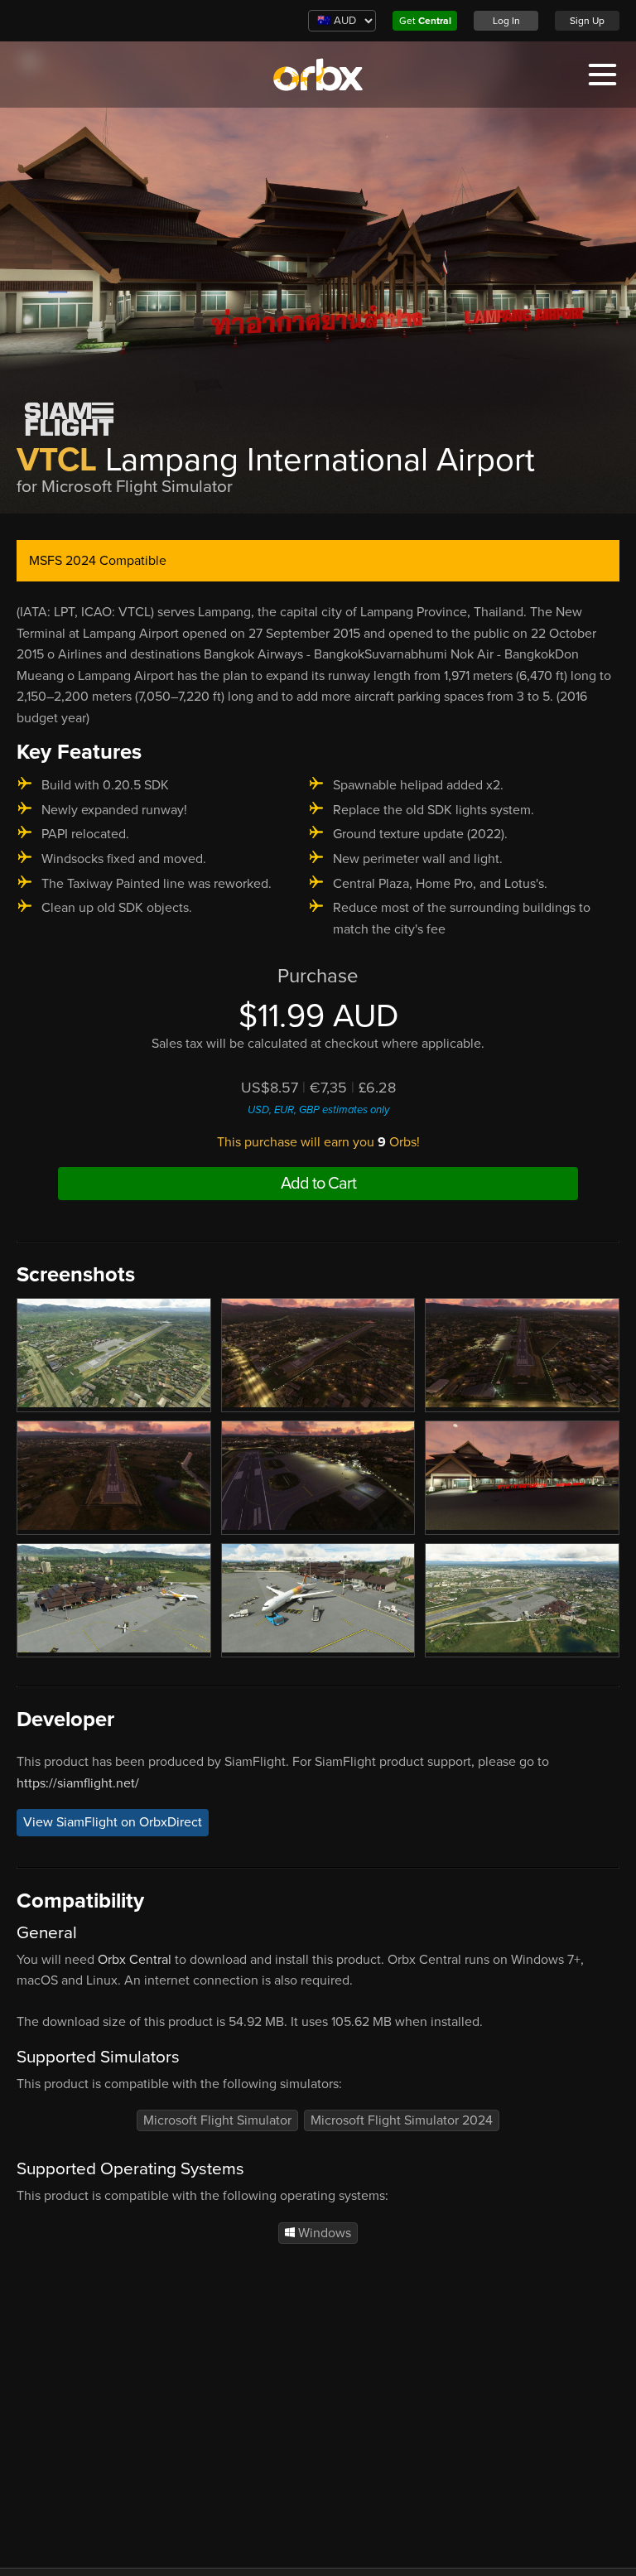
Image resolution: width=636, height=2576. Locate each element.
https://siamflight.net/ (78, 1783)
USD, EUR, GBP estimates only (318, 1110)
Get (425, 21)
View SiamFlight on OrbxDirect (113, 1822)
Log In (506, 21)
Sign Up (587, 21)
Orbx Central (135, 1960)
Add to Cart (318, 1184)
